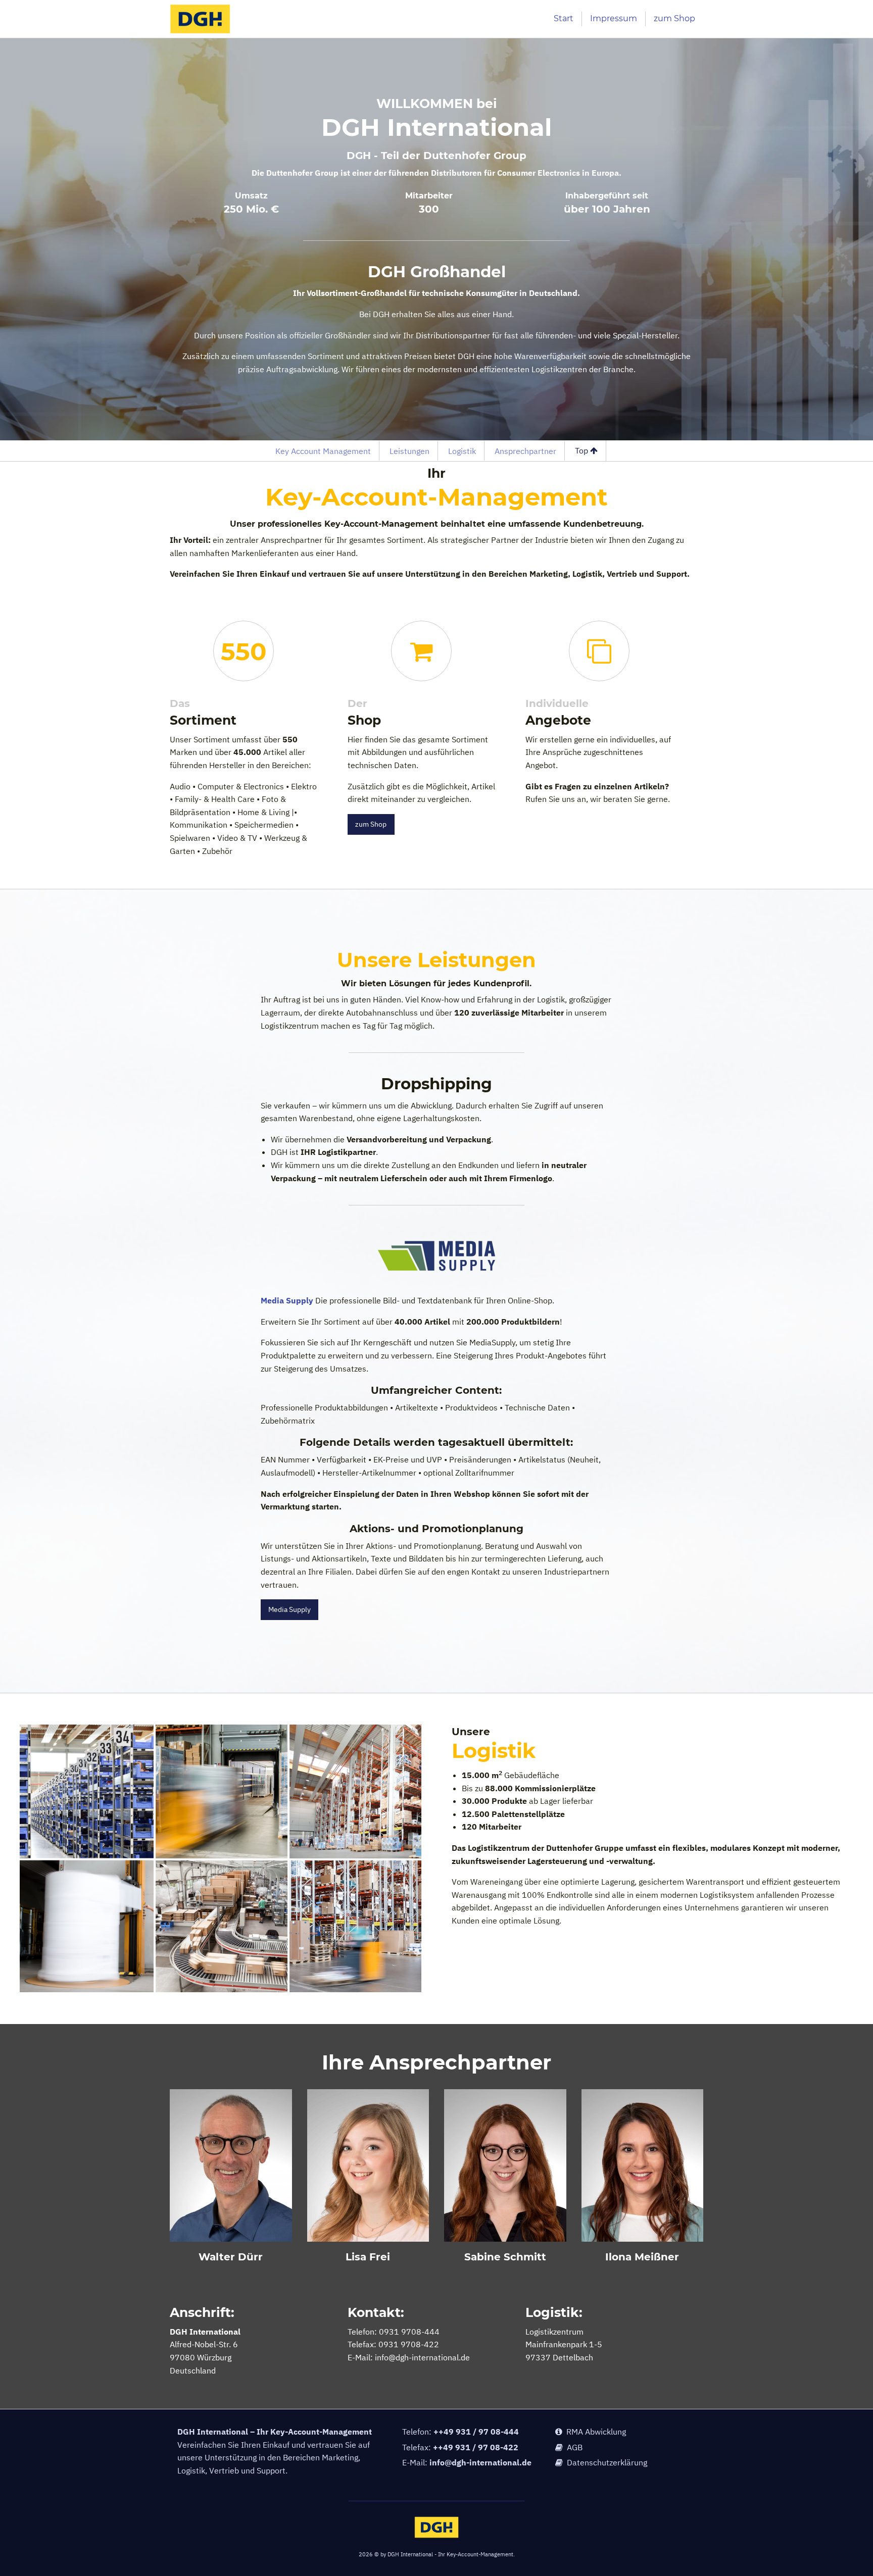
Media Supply (287, 1300)
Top (583, 450)
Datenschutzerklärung (605, 2462)
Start (564, 18)
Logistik (462, 451)
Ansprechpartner (525, 451)
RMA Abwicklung (594, 2432)
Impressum (614, 18)
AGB (573, 2447)
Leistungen (409, 451)
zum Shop (674, 18)
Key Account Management (323, 451)
